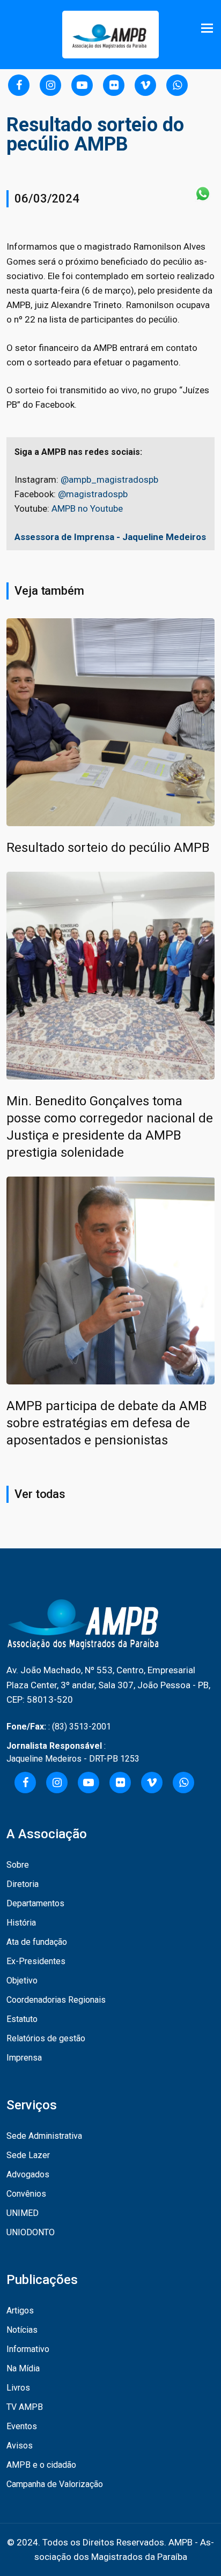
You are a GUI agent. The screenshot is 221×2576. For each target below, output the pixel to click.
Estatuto (22, 2019)
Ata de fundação (37, 1942)
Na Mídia (23, 2368)
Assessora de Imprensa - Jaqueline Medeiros (110, 537)
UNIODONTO (31, 2232)
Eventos (22, 2426)
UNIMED (23, 2213)
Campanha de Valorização (55, 2484)
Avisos (20, 2446)
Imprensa (24, 2058)
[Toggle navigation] (208, 28)
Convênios (26, 2194)
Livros (18, 2388)
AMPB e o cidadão (41, 2465)
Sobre (18, 1865)
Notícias (22, 2330)
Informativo (28, 2349)
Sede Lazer (28, 2155)
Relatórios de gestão (46, 2038)
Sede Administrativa (44, 2136)
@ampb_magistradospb (109, 480)
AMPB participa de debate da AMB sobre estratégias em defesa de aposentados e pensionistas (107, 1423)
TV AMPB (25, 2407)
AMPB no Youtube (87, 508)
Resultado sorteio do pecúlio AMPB (108, 848)
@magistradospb (93, 494)
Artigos (20, 2311)
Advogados (28, 2174)
